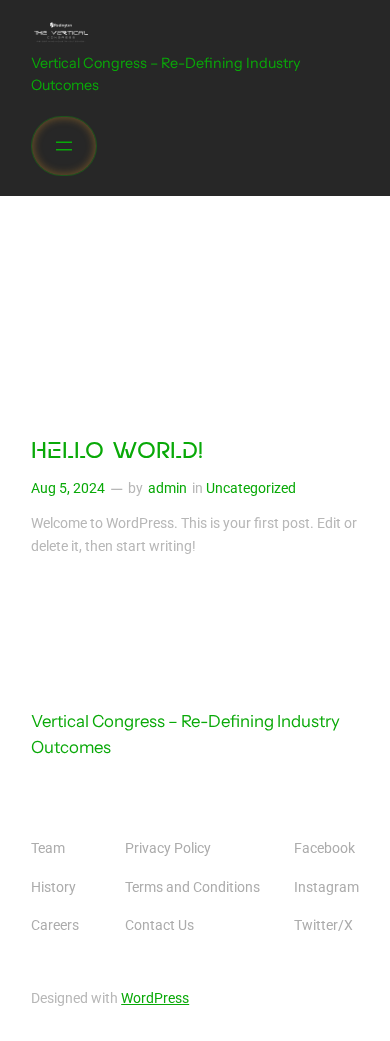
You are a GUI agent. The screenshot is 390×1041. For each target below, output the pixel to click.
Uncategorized (251, 488)
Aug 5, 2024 (68, 488)
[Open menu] (64, 146)
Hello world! (117, 452)
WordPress (155, 998)
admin (167, 488)
